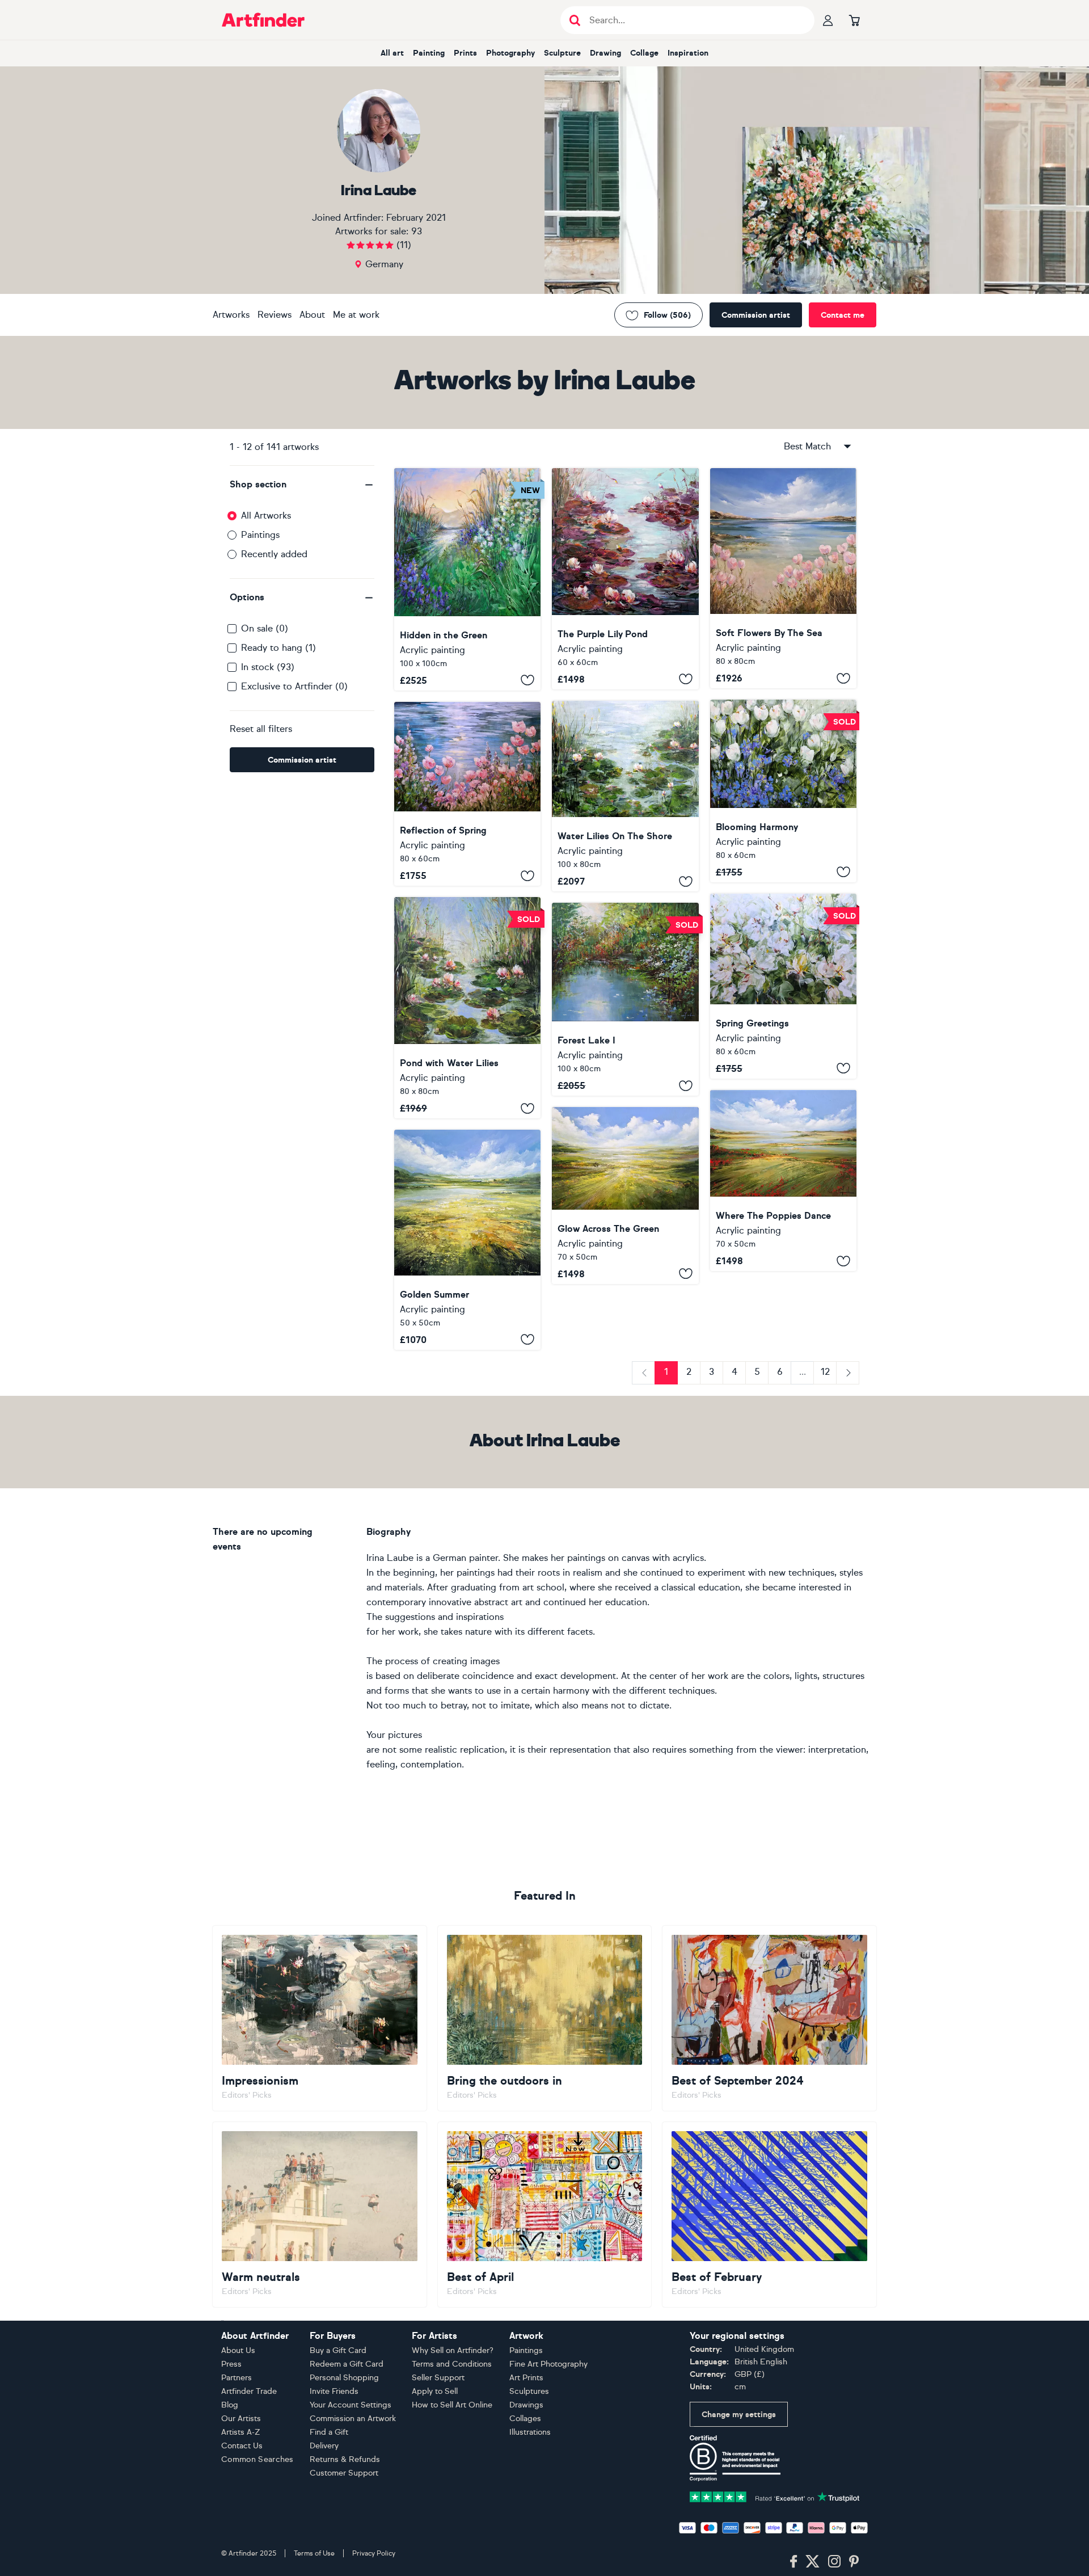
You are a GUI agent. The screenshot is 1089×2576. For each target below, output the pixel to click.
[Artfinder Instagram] (834, 2562)
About (312, 315)
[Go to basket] (854, 20)
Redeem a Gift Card (347, 2364)
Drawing (605, 53)
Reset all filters (261, 729)
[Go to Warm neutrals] (320, 2215)
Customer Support (344, 2473)
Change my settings (739, 2415)
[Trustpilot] (775, 2496)
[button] (302, 485)
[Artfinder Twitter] (812, 2562)
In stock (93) (268, 667)
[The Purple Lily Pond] (625, 579)
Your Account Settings (351, 2405)
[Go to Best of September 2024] (769, 2018)
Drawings (526, 2405)
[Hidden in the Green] (467, 579)
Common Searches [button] (258, 2459)
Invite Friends (334, 2391)
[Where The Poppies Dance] (783, 1180)
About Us (238, 2350)
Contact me (843, 315)
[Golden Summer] (467, 1239)
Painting (429, 53)
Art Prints (526, 2378)
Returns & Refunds (345, 2459)
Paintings (260, 535)
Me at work (356, 315)
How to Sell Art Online (452, 2405)
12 (825, 1372)
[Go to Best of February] (769, 2215)
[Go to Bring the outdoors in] (545, 2018)
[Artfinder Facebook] (793, 2562)
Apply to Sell (435, 2391)
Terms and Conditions (452, 2364)
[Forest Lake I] (625, 999)
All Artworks (266, 515)
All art (392, 53)
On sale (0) (265, 628)
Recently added (274, 554)
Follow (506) (667, 315)
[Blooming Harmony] (783, 791)
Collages (525, 2419)
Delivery (324, 2446)
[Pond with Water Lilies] (467, 1008)
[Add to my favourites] (527, 680)
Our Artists (241, 2419)
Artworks (231, 315)
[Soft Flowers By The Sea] (783, 578)
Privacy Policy (374, 2553)
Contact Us (242, 2446)
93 (417, 231)
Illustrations (530, 2432)
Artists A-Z (241, 2432)
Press (231, 2364)
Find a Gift (329, 2432)
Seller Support (438, 2378)
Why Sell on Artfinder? (453, 2350)
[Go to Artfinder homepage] (263, 20)
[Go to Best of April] (545, 2215)
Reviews (275, 315)
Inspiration (688, 53)
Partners (237, 2378)
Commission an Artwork (353, 2419)
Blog (230, 2405)
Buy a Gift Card (338, 2350)
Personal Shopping (344, 2378)
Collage (644, 53)
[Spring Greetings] (783, 986)
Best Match (807, 446)
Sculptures (529, 2391)
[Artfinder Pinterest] (854, 2562)
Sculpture (562, 53)
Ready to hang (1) (278, 648)
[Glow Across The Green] (625, 1196)
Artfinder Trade (249, 2391)
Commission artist (756, 315)
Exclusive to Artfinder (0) (294, 686)
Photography (510, 53)
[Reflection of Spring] (467, 794)
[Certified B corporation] (735, 2457)
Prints (465, 53)
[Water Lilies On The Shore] (625, 796)
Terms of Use (314, 2553)
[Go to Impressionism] (320, 2018)
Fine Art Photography (548, 2364)
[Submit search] (575, 20)
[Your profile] (828, 20)
